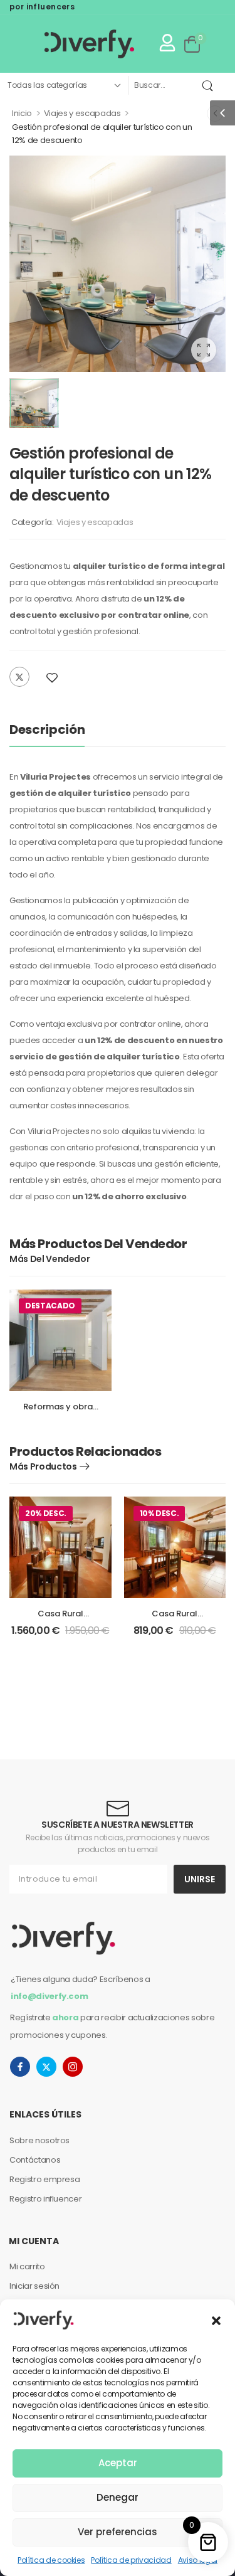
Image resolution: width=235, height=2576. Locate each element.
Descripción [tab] (47, 729)
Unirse (200, 1879)
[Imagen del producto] (118, 264)
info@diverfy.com (49, 1996)
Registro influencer (45, 2199)
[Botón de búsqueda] (210, 85)
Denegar (118, 2497)
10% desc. (159, 1513)
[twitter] (46, 2067)
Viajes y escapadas (82, 113)
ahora (65, 2017)
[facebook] (20, 2067)
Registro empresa (44, 2179)
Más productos (51, 1259)
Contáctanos (35, 2160)
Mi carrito (27, 2266)
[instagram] (73, 2067)
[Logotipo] (75, 44)
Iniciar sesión (34, 2286)
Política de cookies (51, 2560)
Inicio (22, 113)
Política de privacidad (131, 2560)
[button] (216, 2319)
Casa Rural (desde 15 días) (60, 1619)
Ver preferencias (118, 2532)
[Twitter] (19, 677)
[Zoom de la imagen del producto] (204, 350)
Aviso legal (198, 2560)
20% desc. (46, 1513)
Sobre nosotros (39, 2140)
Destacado (50, 1306)
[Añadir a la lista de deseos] (52, 678)
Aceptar (118, 2463)
